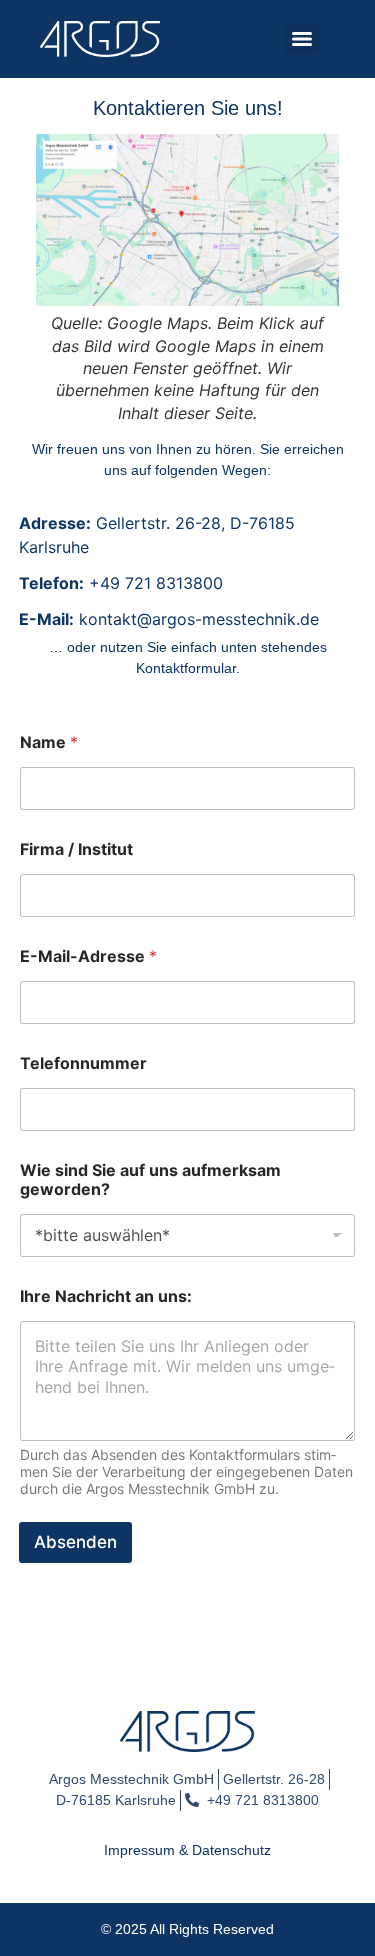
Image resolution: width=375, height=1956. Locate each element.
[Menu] (302, 39)
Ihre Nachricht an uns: (106, 1296)
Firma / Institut (76, 849)
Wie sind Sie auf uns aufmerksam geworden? (150, 1180)
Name (49, 742)
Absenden (75, 1542)
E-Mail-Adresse (88, 956)
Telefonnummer (83, 1063)
